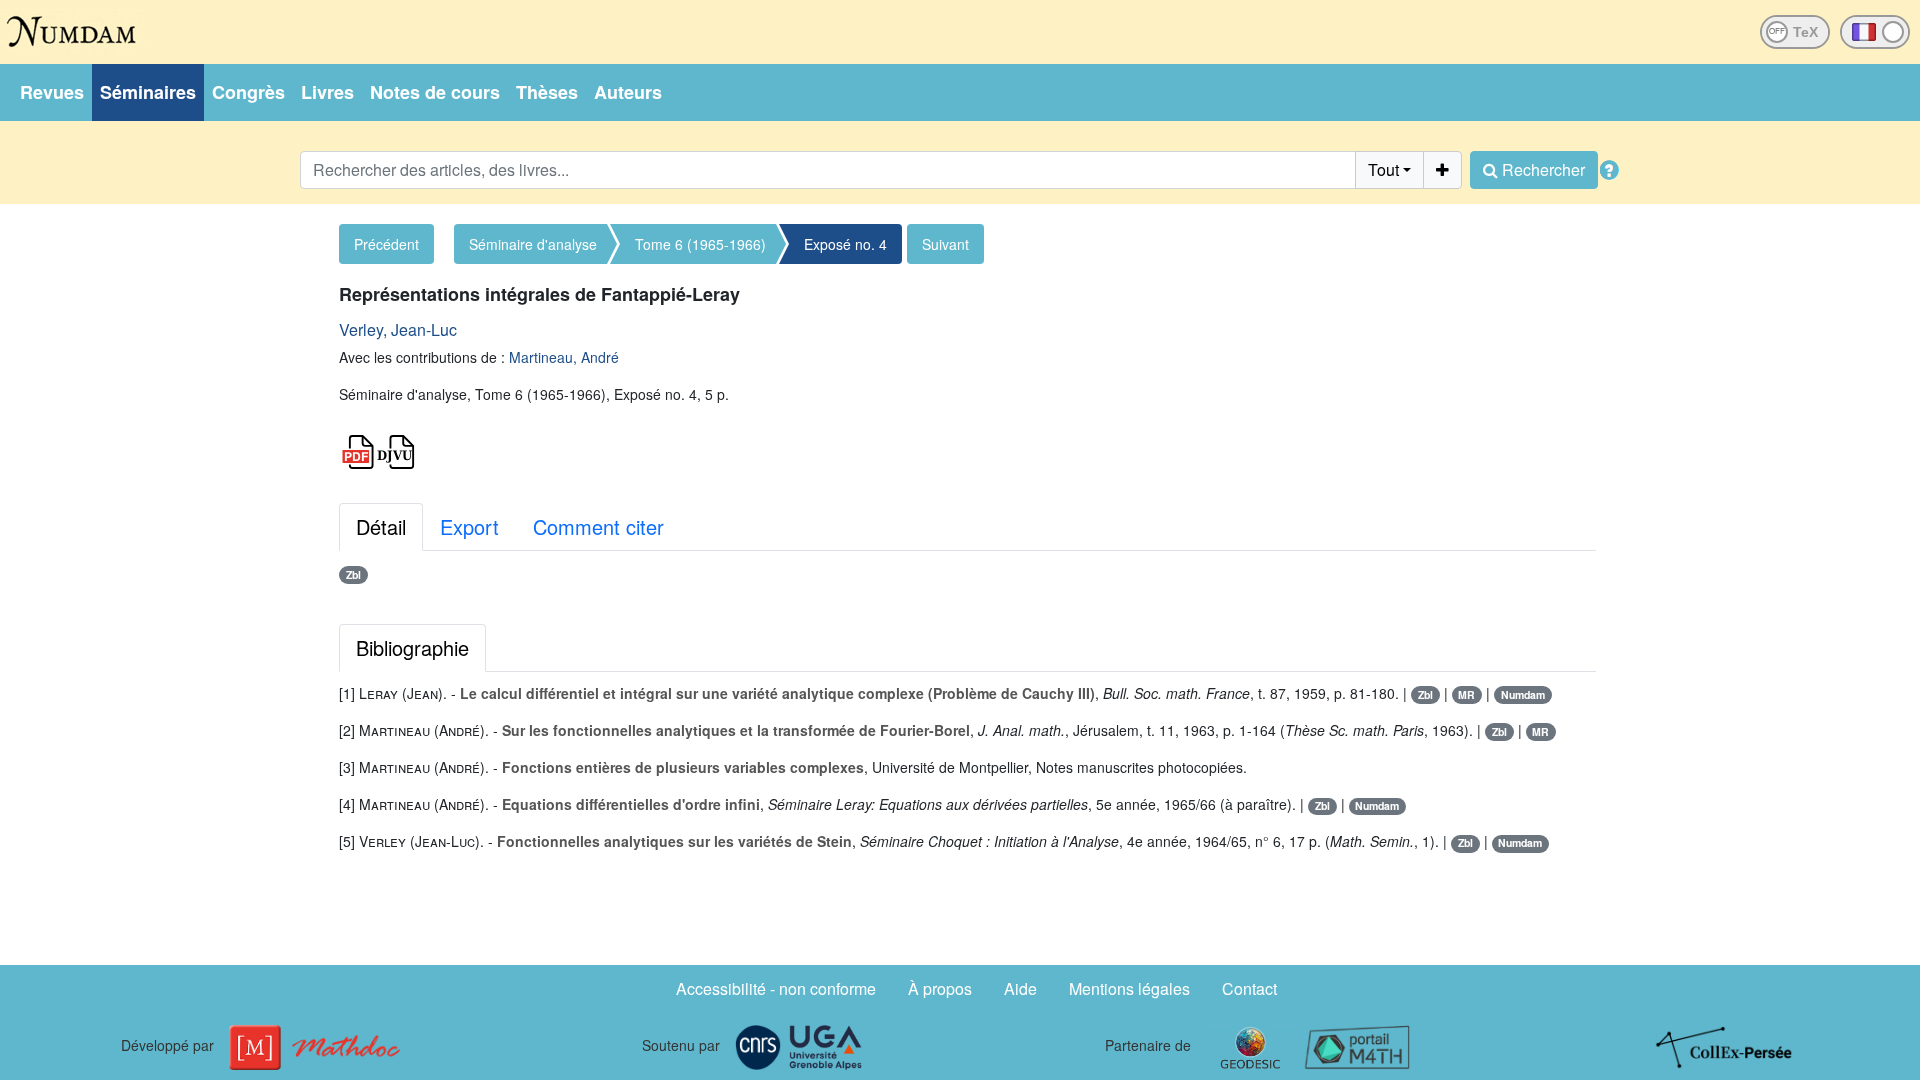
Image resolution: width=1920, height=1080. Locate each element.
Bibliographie (412, 647)
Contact (1249, 988)
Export (469, 526)
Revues (52, 92)
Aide (1020, 988)
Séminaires (148, 92)
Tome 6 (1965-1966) (700, 244)
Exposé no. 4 (845, 244)
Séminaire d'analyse (533, 244)
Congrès (248, 92)
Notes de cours (435, 92)
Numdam (1523, 694)
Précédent (386, 244)
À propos (940, 988)
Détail (381, 526)
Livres (327, 92)
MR (1466, 694)
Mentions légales (1129, 988)
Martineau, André (564, 357)
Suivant (945, 244)
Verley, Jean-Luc (398, 329)
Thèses (547, 92)
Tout (1383, 169)
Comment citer (598, 526)
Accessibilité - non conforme (776, 988)
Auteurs (628, 92)
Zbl (353, 574)
